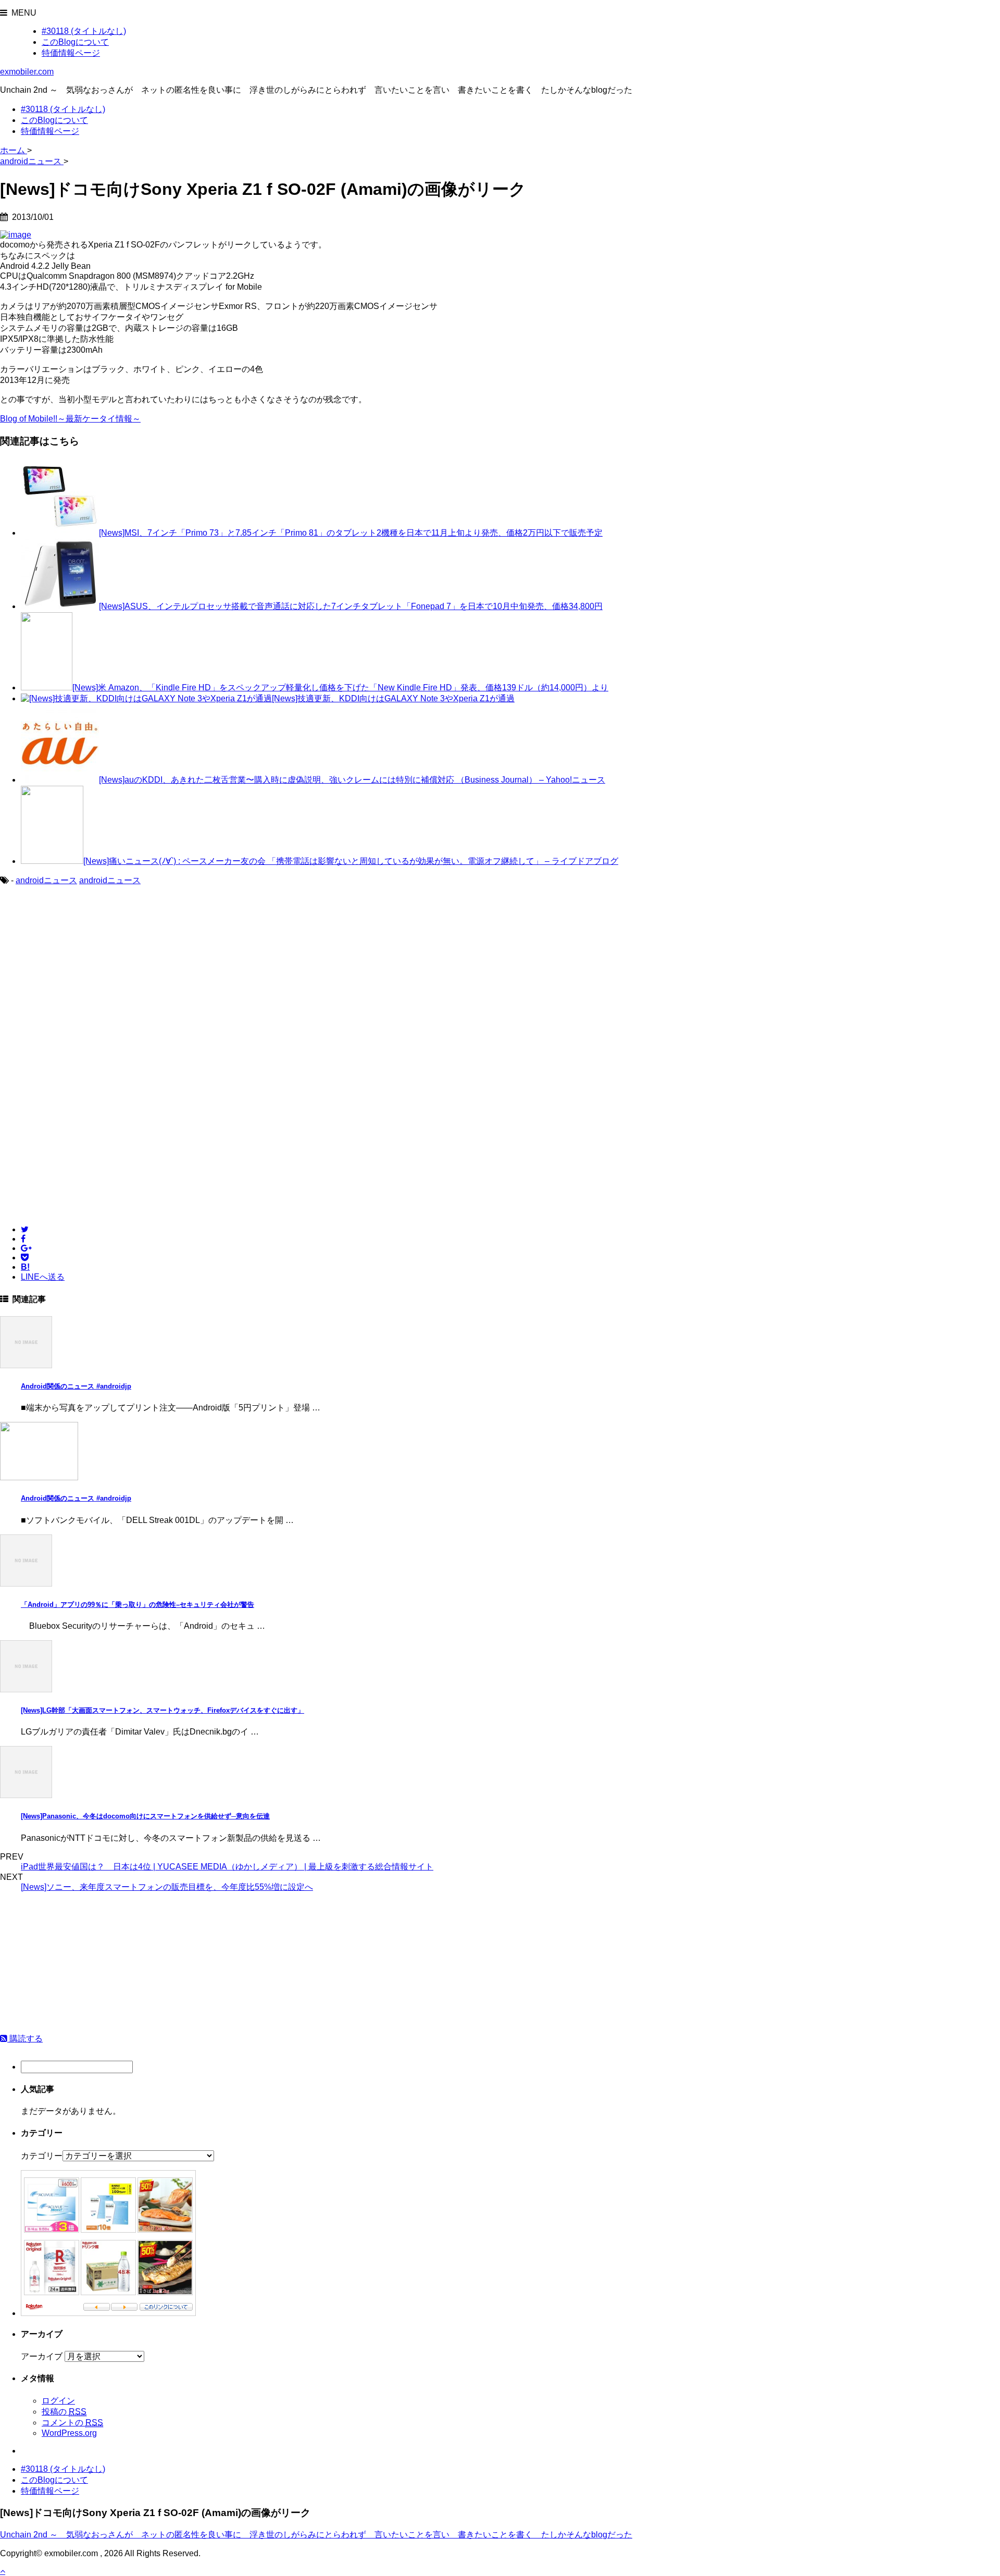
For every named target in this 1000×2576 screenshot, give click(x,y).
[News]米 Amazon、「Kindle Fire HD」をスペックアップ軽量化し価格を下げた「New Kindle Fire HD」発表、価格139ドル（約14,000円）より (340, 688)
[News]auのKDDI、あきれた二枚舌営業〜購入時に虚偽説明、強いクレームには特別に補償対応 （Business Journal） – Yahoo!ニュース (352, 780)
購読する (25, 2039)
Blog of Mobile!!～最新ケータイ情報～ (70, 419)
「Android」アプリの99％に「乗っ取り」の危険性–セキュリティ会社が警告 (137, 1605)
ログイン (58, 2401)
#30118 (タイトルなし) (84, 31)
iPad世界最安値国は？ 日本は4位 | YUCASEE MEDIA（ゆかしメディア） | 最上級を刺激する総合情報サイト (227, 1867)
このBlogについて (75, 42)
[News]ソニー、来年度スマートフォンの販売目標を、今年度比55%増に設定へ (167, 1887)
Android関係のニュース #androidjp (76, 1386)
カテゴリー (42, 2156)
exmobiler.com (27, 72)
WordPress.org (69, 2433)
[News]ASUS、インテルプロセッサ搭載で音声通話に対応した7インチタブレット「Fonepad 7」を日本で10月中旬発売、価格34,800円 (351, 606)
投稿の (64, 2412)
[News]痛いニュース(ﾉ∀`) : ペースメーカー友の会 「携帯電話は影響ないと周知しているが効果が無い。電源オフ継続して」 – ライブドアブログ (351, 861)
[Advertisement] (87, 978)
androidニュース (46, 880)
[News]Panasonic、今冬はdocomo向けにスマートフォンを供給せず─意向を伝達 (145, 1816)
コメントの (72, 2423)
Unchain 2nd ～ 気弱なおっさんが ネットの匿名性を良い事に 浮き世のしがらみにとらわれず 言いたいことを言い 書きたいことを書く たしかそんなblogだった (316, 2535)
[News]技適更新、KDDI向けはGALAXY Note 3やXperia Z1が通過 (393, 698)
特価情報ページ (71, 53)
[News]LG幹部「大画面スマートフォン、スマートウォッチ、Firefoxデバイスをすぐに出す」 (162, 1710)
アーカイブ (42, 2356)
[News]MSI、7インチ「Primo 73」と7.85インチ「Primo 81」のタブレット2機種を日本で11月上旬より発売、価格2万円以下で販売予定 (351, 533)
